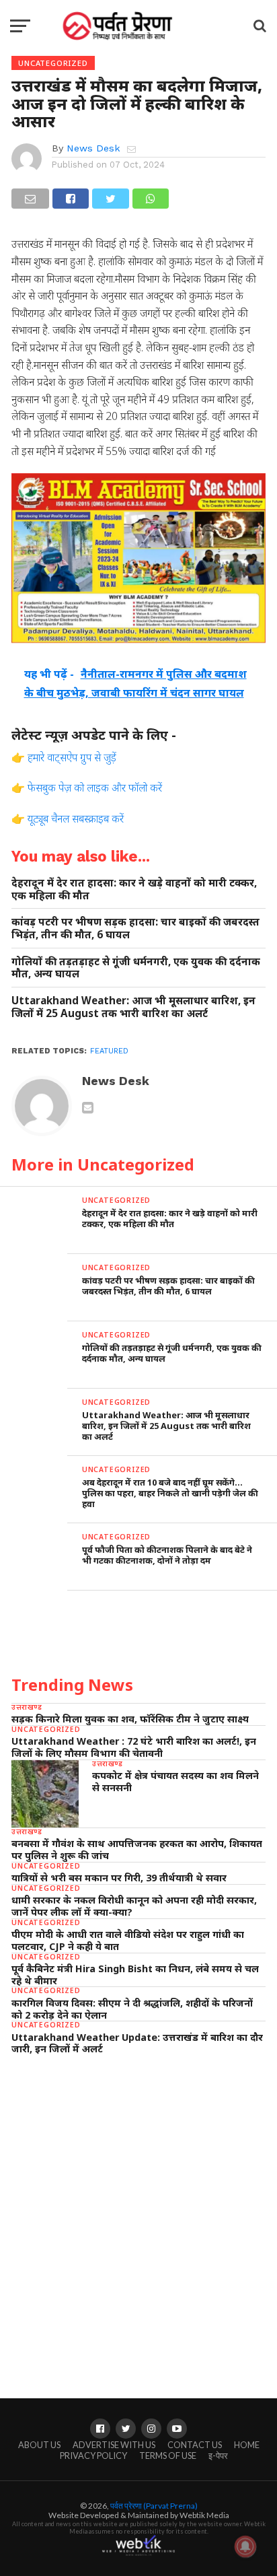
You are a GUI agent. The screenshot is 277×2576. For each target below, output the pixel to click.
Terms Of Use (168, 2456)
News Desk (93, 148)
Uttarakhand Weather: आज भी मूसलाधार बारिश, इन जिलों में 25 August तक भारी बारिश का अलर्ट (133, 1007)
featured (109, 1051)
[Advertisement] (138, 2214)
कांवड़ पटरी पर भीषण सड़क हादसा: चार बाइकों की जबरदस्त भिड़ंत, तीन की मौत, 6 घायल (135, 928)
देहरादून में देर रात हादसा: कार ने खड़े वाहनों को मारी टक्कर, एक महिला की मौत (134, 889)
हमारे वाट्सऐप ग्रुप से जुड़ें (72, 757)
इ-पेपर (218, 2456)
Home (247, 2445)
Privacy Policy (93, 2456)
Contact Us (195, 2445)
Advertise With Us (114, 2445)
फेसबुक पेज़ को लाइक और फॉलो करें (95, 788)
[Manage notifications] (245, 2546)
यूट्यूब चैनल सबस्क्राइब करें (76, 819)
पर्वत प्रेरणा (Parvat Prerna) (154, 2506)
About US (39, 2445)
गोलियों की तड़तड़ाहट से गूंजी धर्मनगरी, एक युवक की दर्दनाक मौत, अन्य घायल (136, 968)
